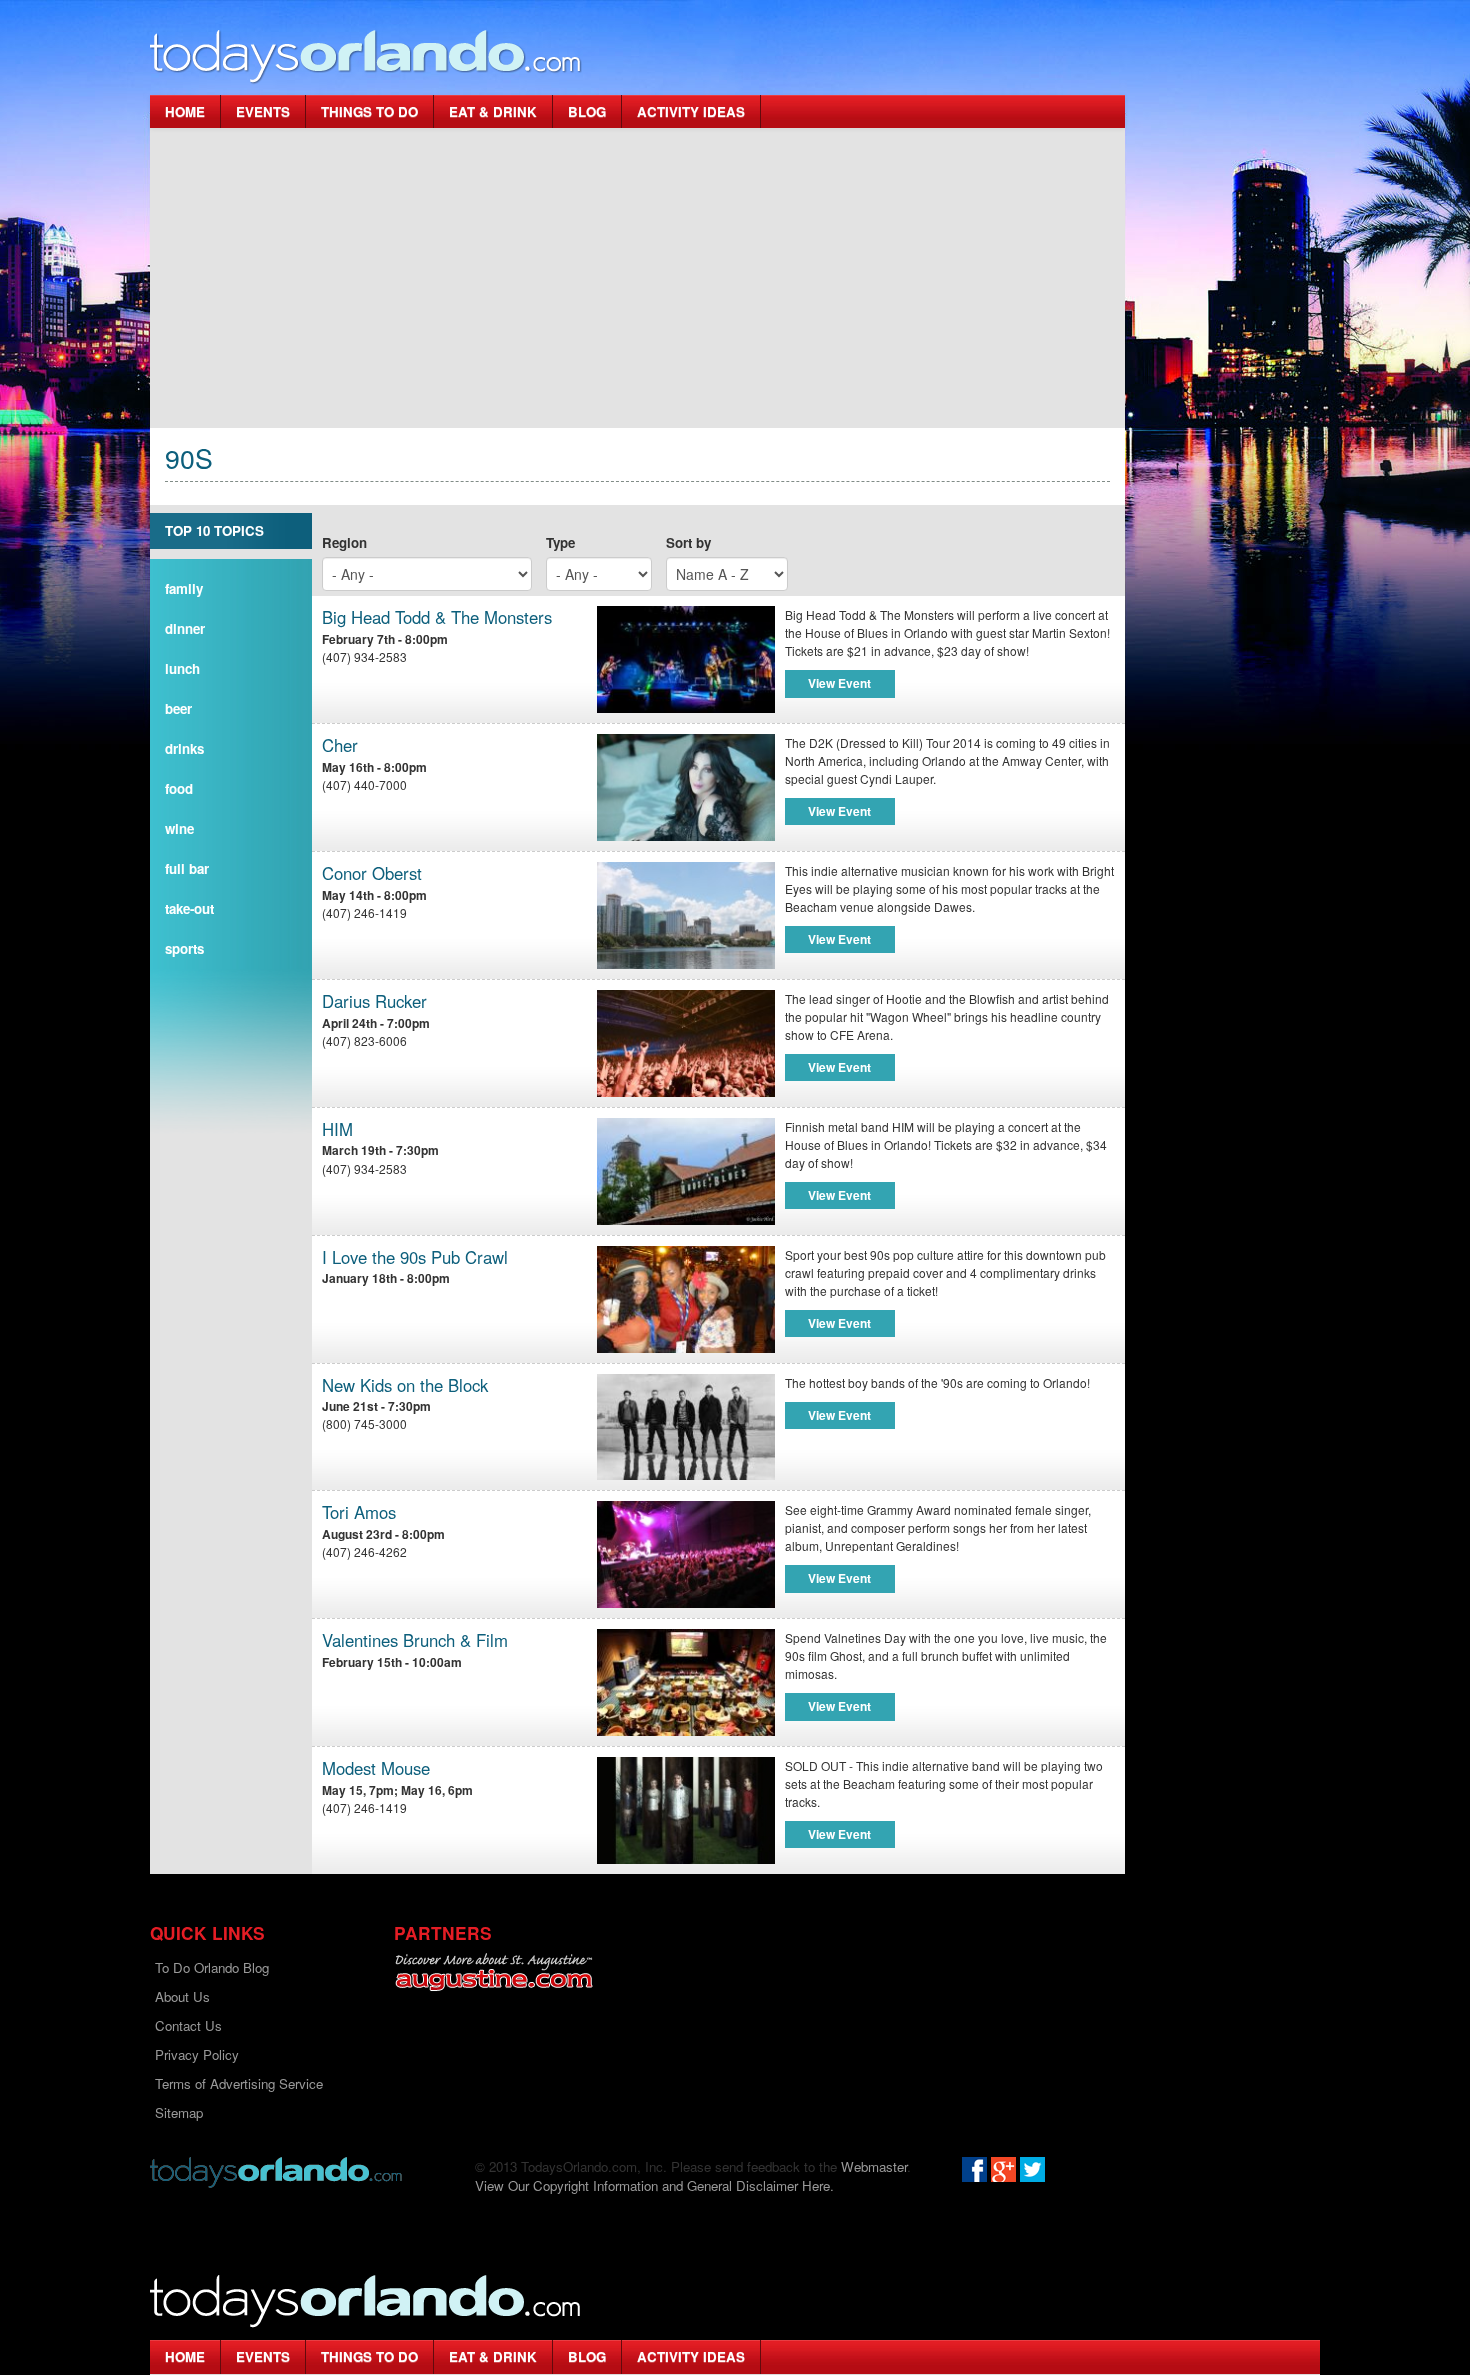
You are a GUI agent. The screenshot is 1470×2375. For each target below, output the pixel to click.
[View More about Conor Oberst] (686, 915)
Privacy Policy (197, 2054)
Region (344, 542)
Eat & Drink (493, 111)
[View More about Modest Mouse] (686, 1810)
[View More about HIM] (686, 1171)
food (179, 788)
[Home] (366, 55)
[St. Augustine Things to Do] (493, 1972)
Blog (587, 111)
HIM (337, 1129)
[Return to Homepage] (276, 2170)
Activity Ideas (691, 111)
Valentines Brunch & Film (415, 1640)
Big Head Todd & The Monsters (437, 617)
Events (263, 111)
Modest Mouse (376, 1768)
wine (179, 828)
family (184, 588)
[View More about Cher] (686, 787)
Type (560, 542)
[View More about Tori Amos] (686, 1554)
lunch (182, 668)
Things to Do (369, 111)
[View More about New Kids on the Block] (686, 1427)
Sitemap (179, 2112)
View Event (839, 683)
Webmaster (874, 2166)
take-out (189, 908)
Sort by (688, 542)
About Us (182, 1996)
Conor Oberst (372, 873)
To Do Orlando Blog (212, 1967)
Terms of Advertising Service (239, 2083)
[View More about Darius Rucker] (686, 1043)
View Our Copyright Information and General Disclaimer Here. (654, 2185)
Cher (340, 745)
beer (178, 708)
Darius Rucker (374, 1001)
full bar (187, 868)
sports (184, 948)
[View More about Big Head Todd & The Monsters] (686, 659)
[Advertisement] (637, 278)
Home (185, 111)
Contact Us (188, 2025)
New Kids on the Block (405, 1385)
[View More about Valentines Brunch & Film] (686, 1682)
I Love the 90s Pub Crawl (415, 1257)
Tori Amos (359, 1512)
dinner (185, 628)
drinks (184, 748)
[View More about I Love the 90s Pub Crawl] (686, 1299)
